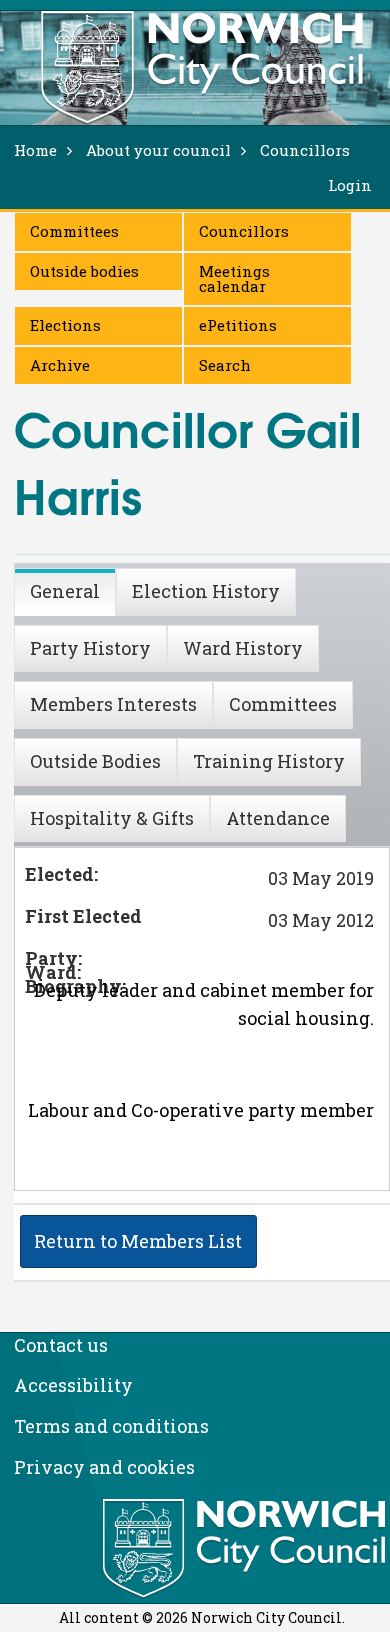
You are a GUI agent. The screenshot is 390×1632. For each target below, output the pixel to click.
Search (225, 365)
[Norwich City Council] (246, 1549)
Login (350, 185)
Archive (60, 365)
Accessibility (73, 1385)
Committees (74, 231)
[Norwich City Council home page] (202, 67)
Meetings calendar (234, 278)
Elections (65, 325)
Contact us (61, 1345)
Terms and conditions (111, 1426)
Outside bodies (84, 271)
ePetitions (238, 325)
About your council (158, 150)
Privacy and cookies (104, 1467)
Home (35, 150)
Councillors (244, 231)
